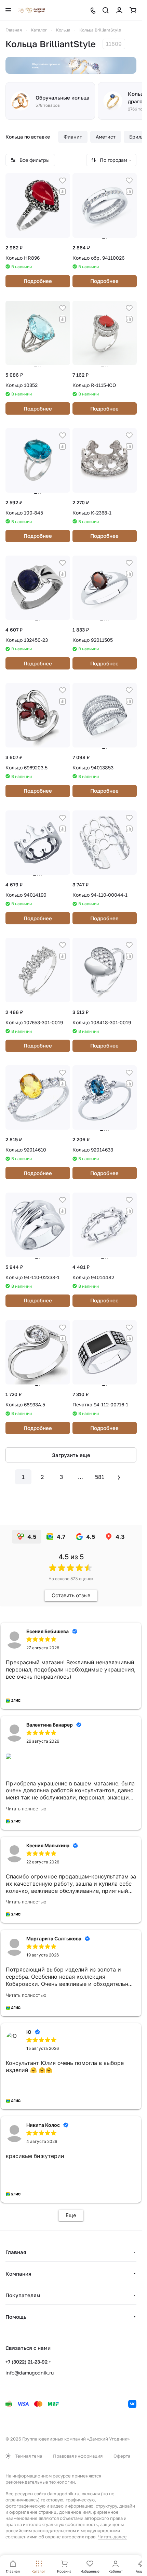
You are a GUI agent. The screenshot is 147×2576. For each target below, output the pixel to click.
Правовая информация (78, 2456)
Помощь (16, 2317)
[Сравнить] (63, 192)
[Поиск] (106, 10)
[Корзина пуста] (133, 10)
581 (100, 1477)
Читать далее (112, 2537)
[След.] (119, 1477)
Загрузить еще (71, 1455)
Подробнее (38, 281)
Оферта (122, 2456)
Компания (18, 2274)
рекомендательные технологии (40, 2482)
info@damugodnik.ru (30, 2373)
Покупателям (23, 2295)
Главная (16, 2252)
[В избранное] (63, 181)
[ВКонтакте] (132, 2404)
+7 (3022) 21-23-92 (26, 2362)
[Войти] (119, 10)
